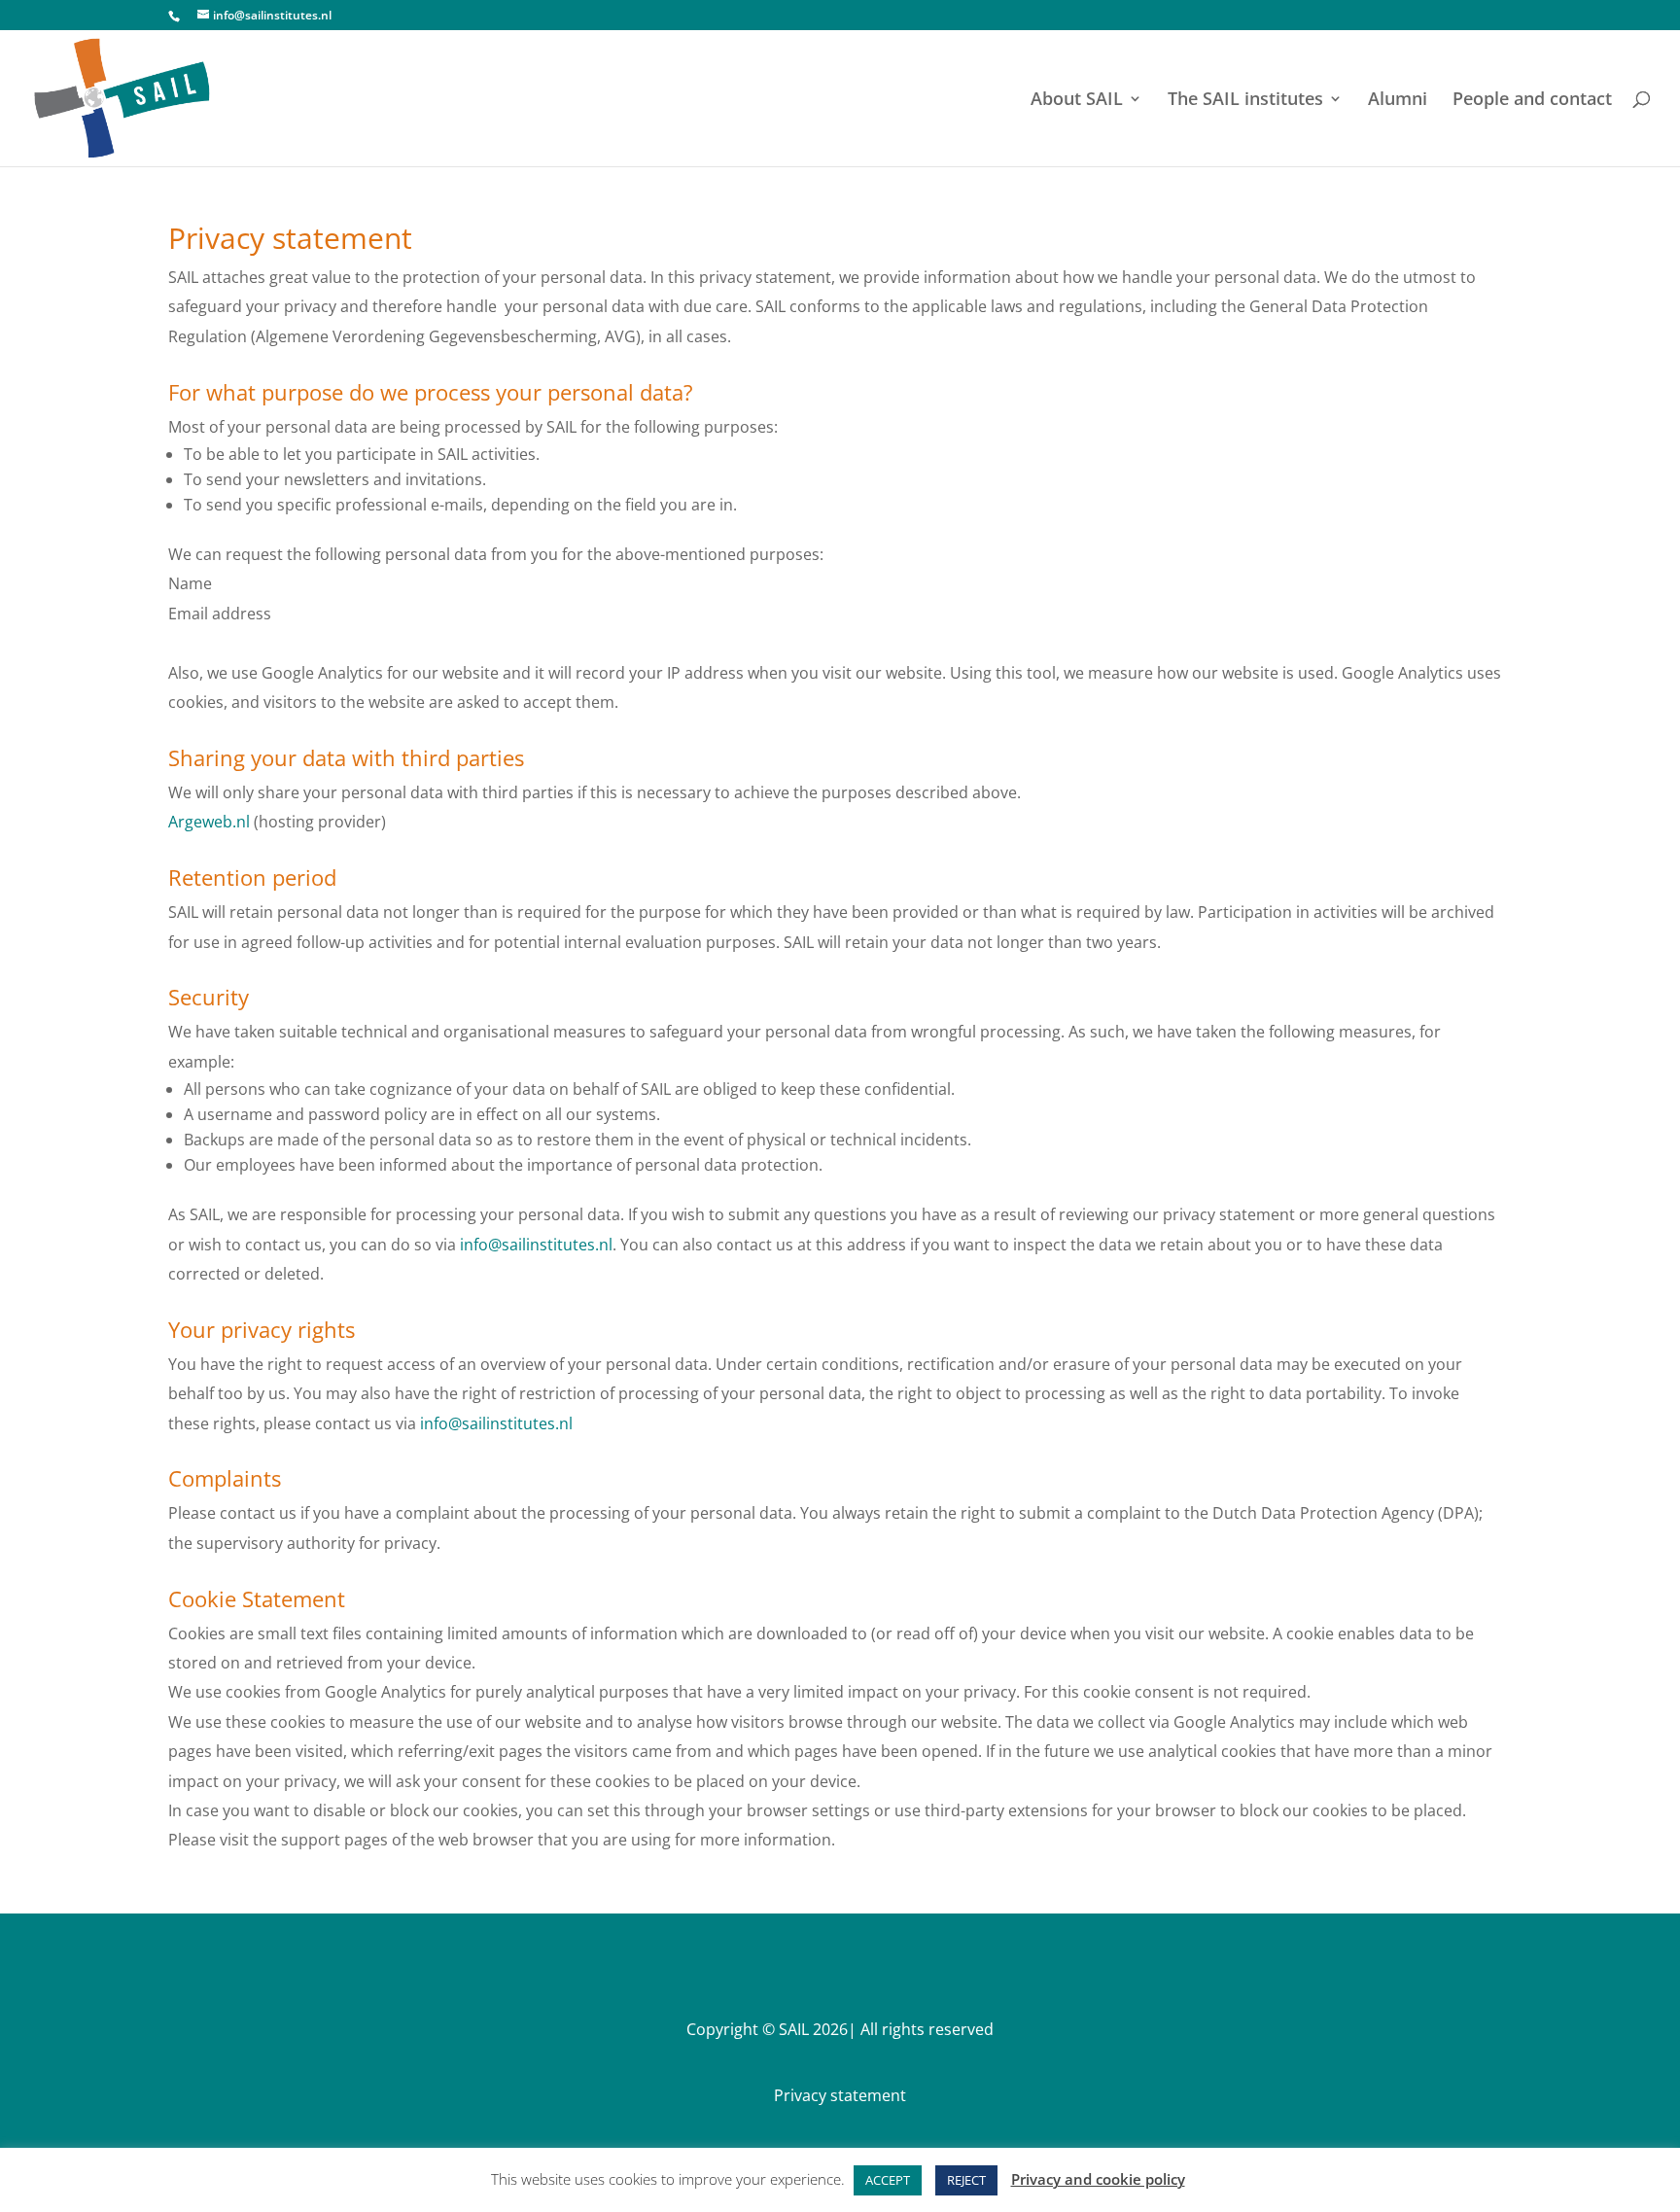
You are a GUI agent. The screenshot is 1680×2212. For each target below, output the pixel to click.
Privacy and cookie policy (1098, 2179)
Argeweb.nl (209, 822)
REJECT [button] (966, 2180)
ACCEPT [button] (888, 2180)
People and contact (1532, 101)
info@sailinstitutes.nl (536, 1245)
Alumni (1398, 101)
